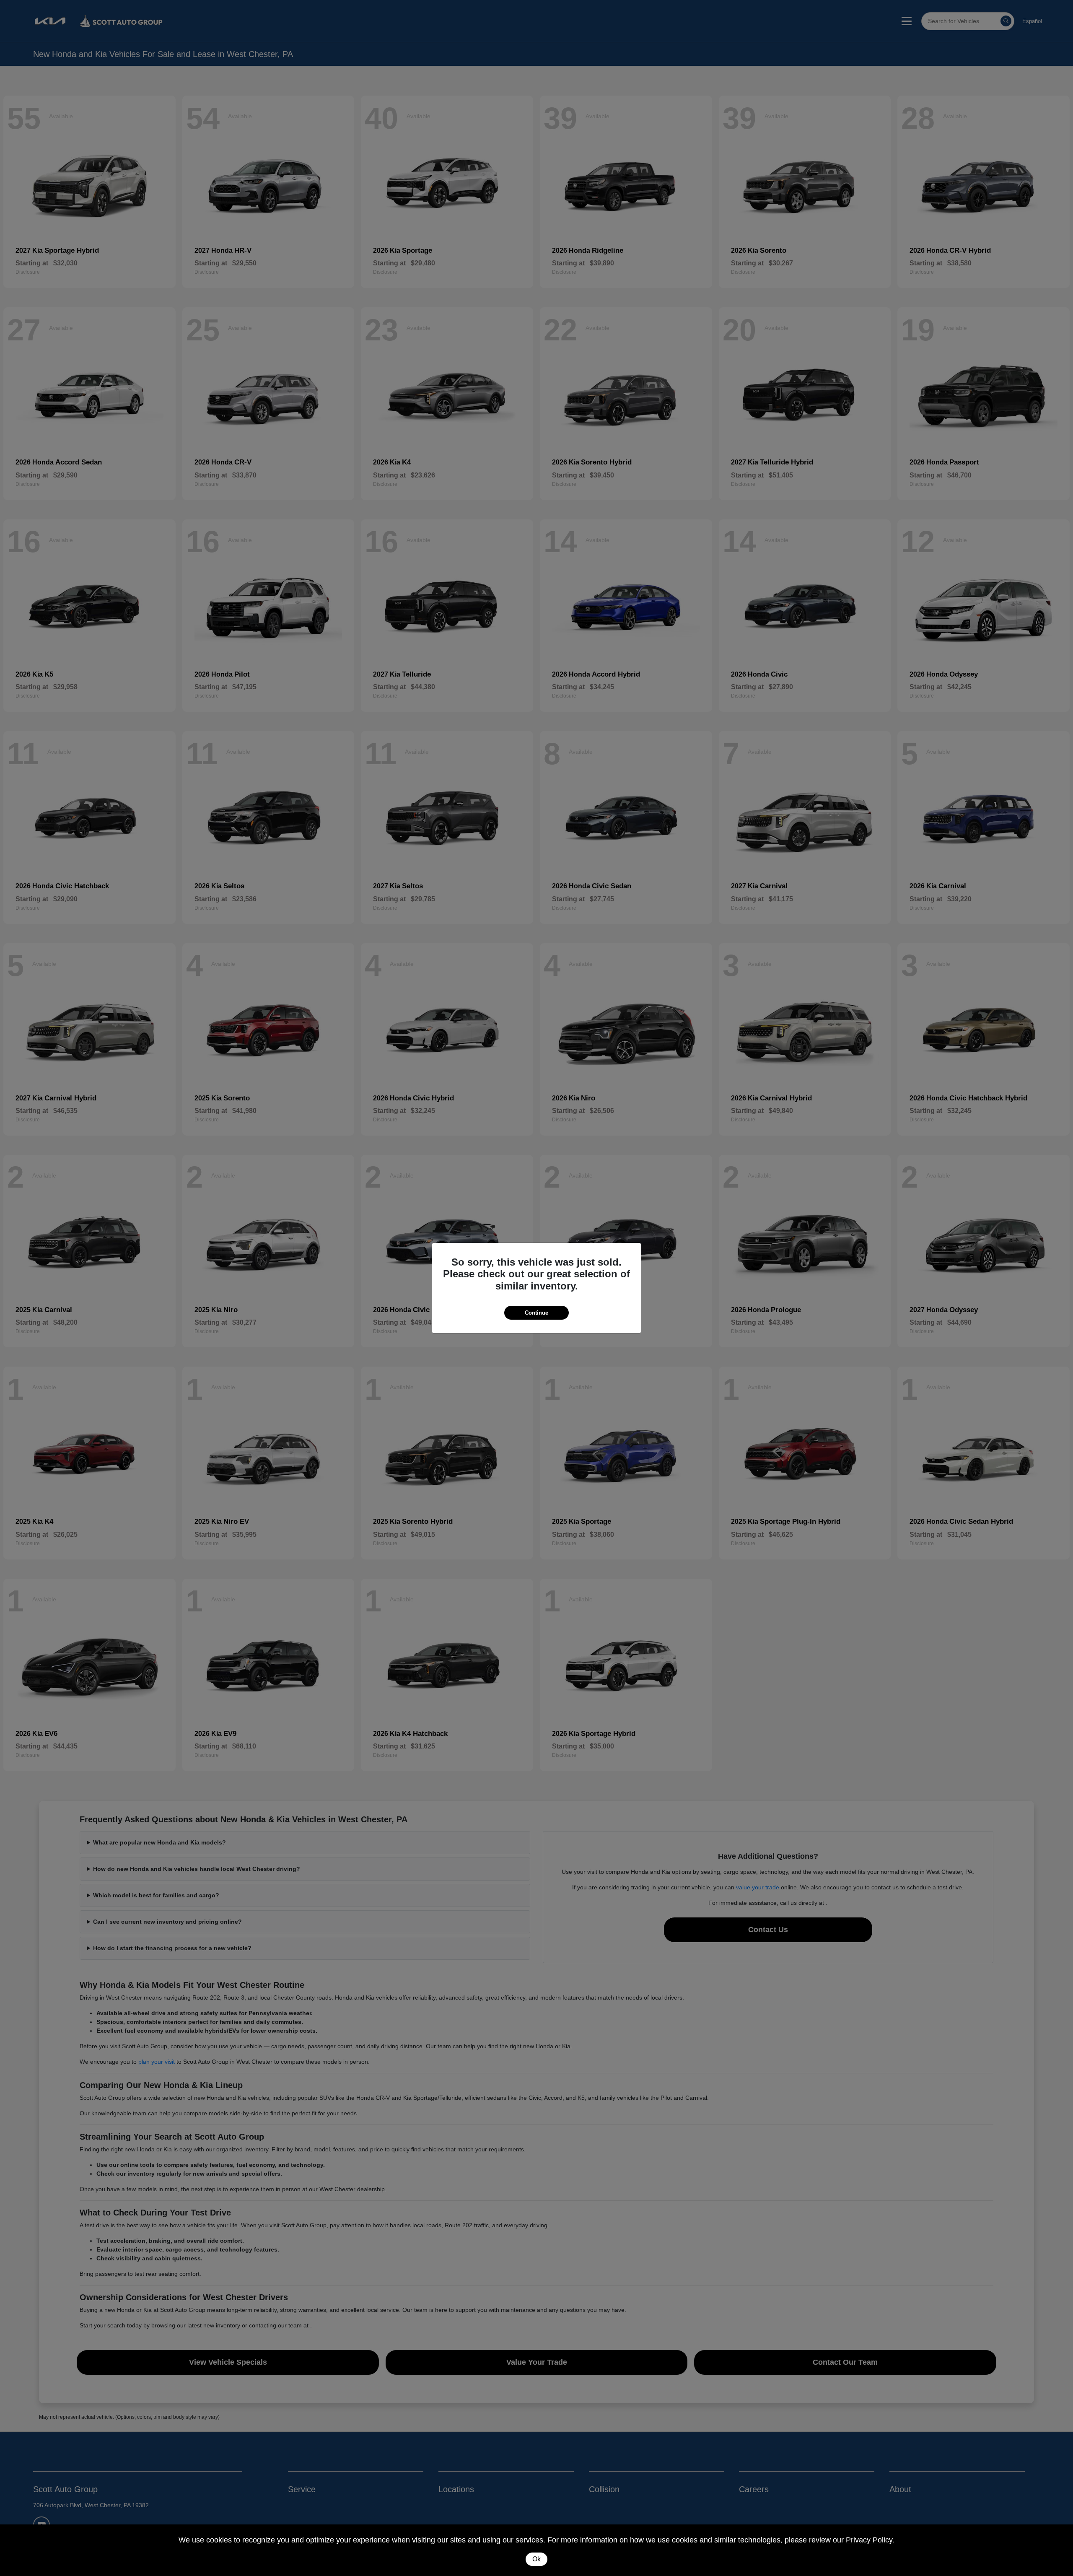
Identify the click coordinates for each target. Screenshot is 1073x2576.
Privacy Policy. (870, 2540)
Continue (536, 1313)
